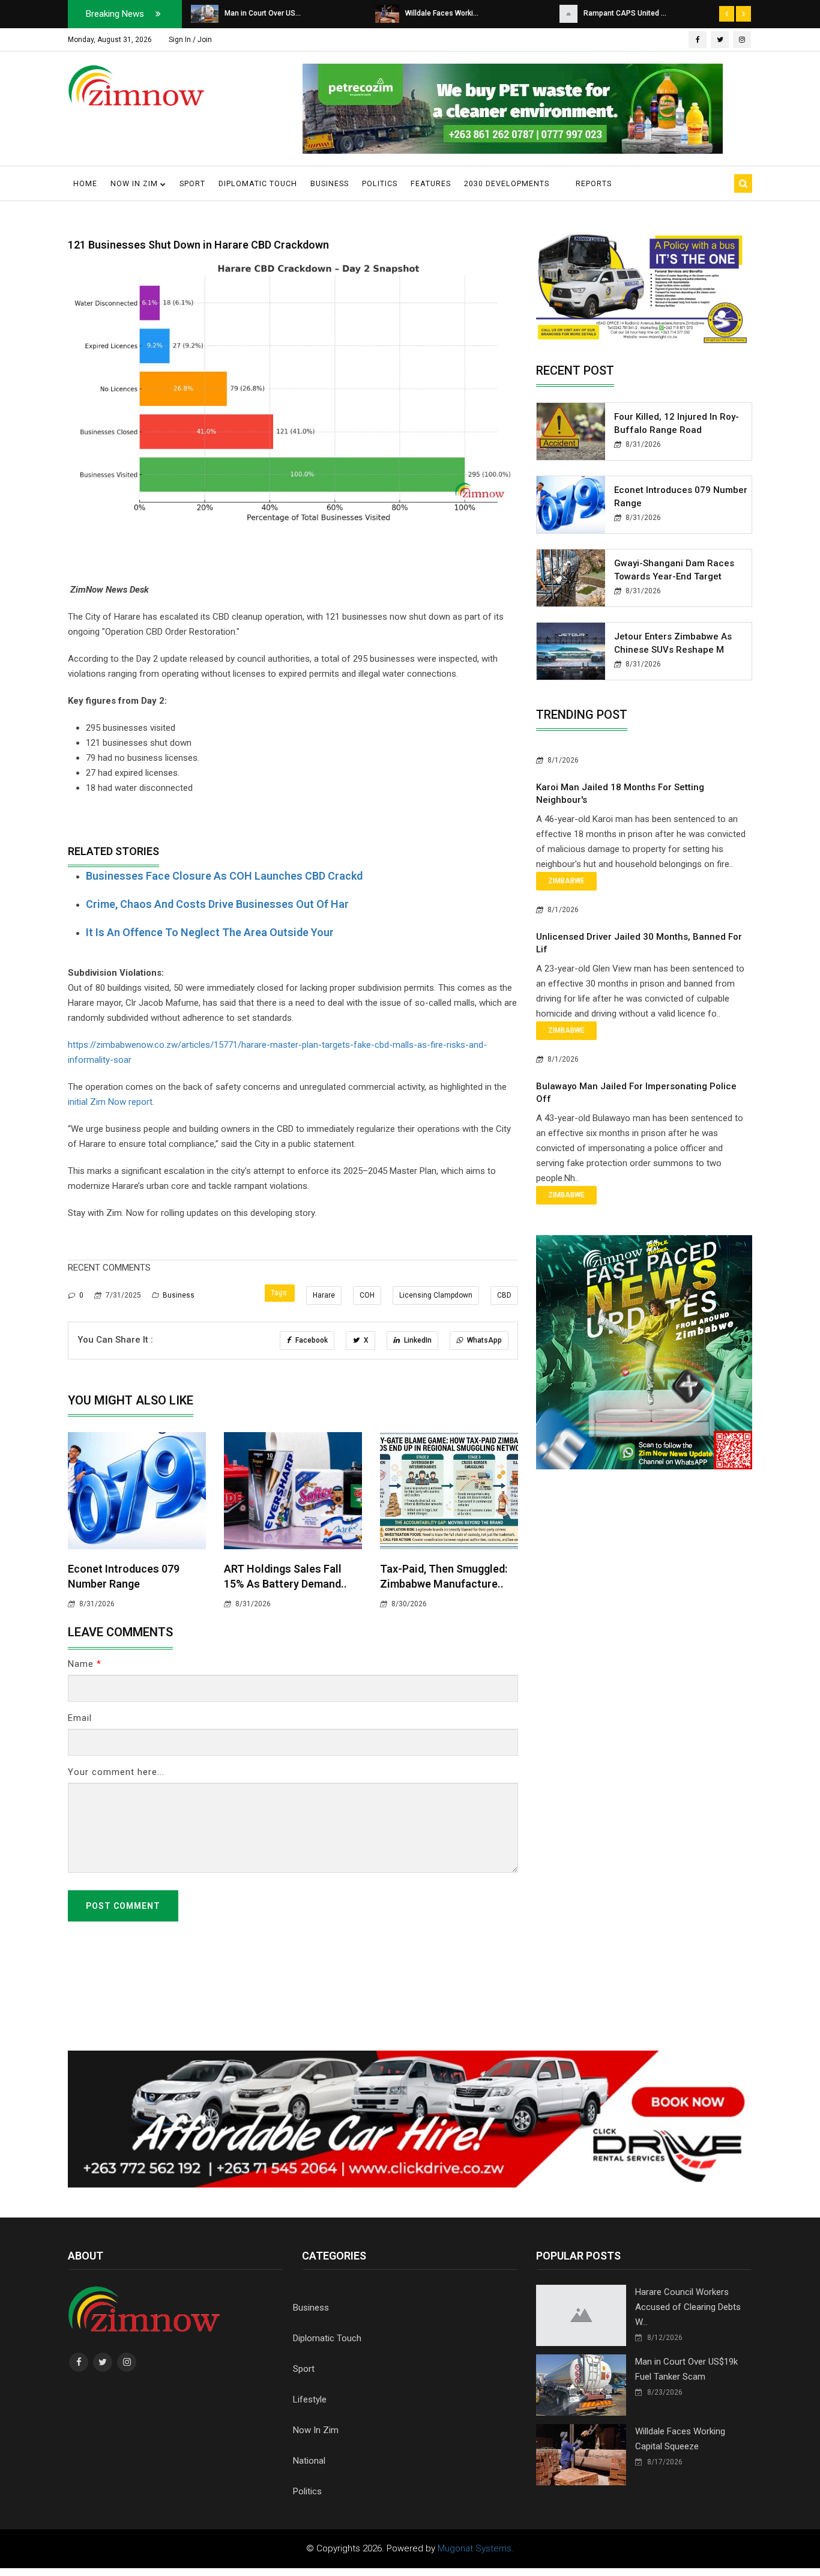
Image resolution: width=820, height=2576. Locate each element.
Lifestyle (310, 2399)
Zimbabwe (566, 881)
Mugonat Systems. (476, 2548)
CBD (504, 1295)
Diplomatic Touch (258, 183)
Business (330, 183)
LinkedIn (417, 1340)
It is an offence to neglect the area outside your (210, 932)
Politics (380, 183)
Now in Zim (135, 183)
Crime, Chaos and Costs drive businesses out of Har (217, 904)
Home (85, 183)
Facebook (311, 1340)
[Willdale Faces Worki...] (203, 13)
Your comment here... (116, 1772)
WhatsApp (484, 1340)
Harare (324, 1295)
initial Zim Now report (110, 1102)
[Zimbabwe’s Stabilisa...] (571, 13)
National (309, 2461)
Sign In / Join (190, 40)
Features (431, 183)
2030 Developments (507, 183)
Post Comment (123, 1906)
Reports (594, 183)
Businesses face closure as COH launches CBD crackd (224, 876)
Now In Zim (316, 2430)
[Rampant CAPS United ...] (384, 13)
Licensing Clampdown (436, 1295)
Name (85, 1664)
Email (80, 1718)
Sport (192, 183)
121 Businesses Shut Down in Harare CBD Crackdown (198, 245)
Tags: (280, 1293)
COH (367, 1295)
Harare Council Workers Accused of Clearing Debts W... (688, 2307)
